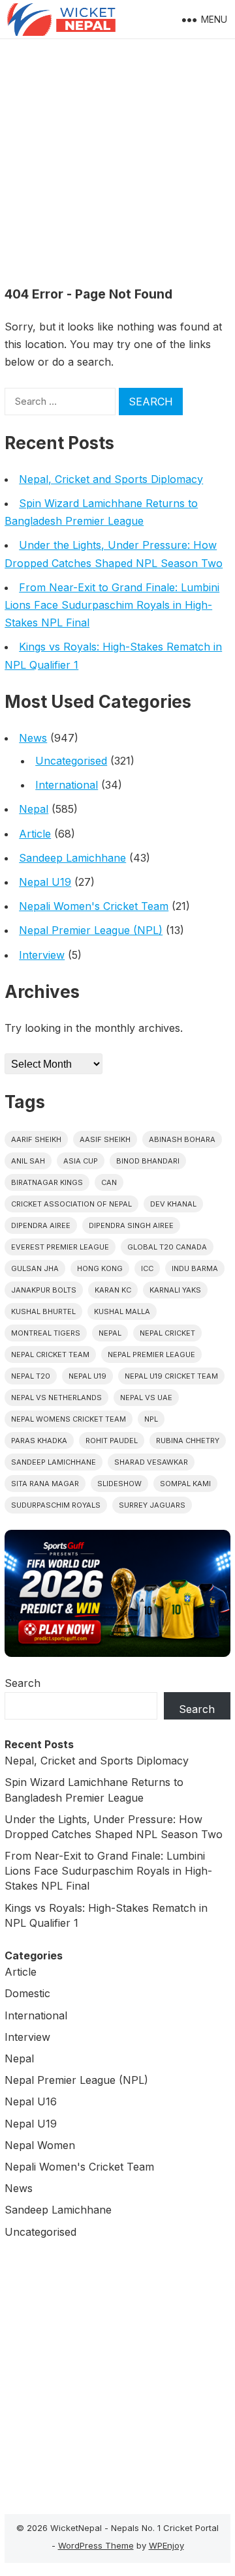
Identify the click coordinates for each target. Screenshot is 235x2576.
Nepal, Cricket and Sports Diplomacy (111, 479)
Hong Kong (100, 1268)
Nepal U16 (31, 2101)
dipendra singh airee (131, 1225)
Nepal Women (40, 2145)
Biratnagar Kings (47, 1182)
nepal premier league (151, 1354)
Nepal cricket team (50, 1354)
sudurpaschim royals (56, 1505)
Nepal (34, 809)
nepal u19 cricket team (171, 1376)
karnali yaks (175, 1290)
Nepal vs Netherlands (56, 1398)
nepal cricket (167, 1333)
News (33, 738)
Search (23, 1683)
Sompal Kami (185, 1484)
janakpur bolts (44, 1290)
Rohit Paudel (112, 1441)
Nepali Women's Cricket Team (94, 906)
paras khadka (39, 1441)
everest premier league (60, 1247)
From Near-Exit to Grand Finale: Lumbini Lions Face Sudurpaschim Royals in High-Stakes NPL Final (112, 605)
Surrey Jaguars (152, 1505)
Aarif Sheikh (36, 1139)
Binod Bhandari (148, 1161)
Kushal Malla (122, 1311)
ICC (147, 1268)
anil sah (28, 1161)
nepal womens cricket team (69, 1419)
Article (35, 834)
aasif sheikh (105, 1139)
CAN (109, 1182)
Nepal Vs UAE (146, 1398)
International (67, 785)
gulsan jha (35, 1268)
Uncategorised (71, 761)
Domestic (27, 1993)
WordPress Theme (96, 2545)
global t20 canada (167, 1247)
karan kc (113, 1290)
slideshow (119, 1484)
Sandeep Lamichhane (72, 858)
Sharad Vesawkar (151, 1462)
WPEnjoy (166, 2545)
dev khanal (173, 1204)
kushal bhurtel (43, 1311)
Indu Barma (195, 1268)
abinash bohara (182, 1139)
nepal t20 (31, 1376)
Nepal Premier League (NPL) (91, 930)
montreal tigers (46, 1333)
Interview (42, 955)
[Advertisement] (117, 163)
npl (151, 1419)
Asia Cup (81, 1161)
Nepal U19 (45, 882)
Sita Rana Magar (45, 1484)
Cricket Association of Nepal (71, 1204)
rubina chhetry (188, 1441)
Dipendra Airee (41, 1225)
